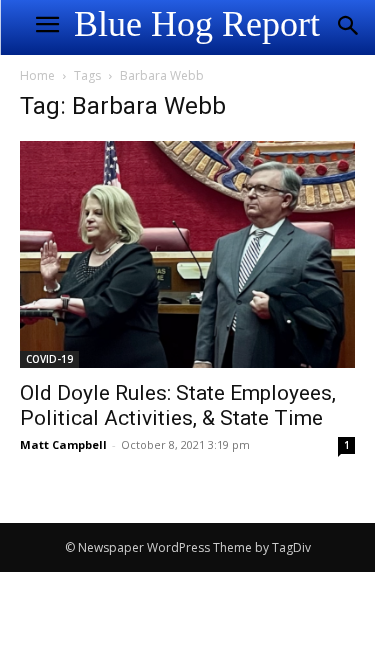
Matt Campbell (63, 444)
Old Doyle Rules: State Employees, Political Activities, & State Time (178, 405)
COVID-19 (49, 359)
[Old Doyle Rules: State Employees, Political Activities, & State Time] (187, 254)
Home (37, 75)
